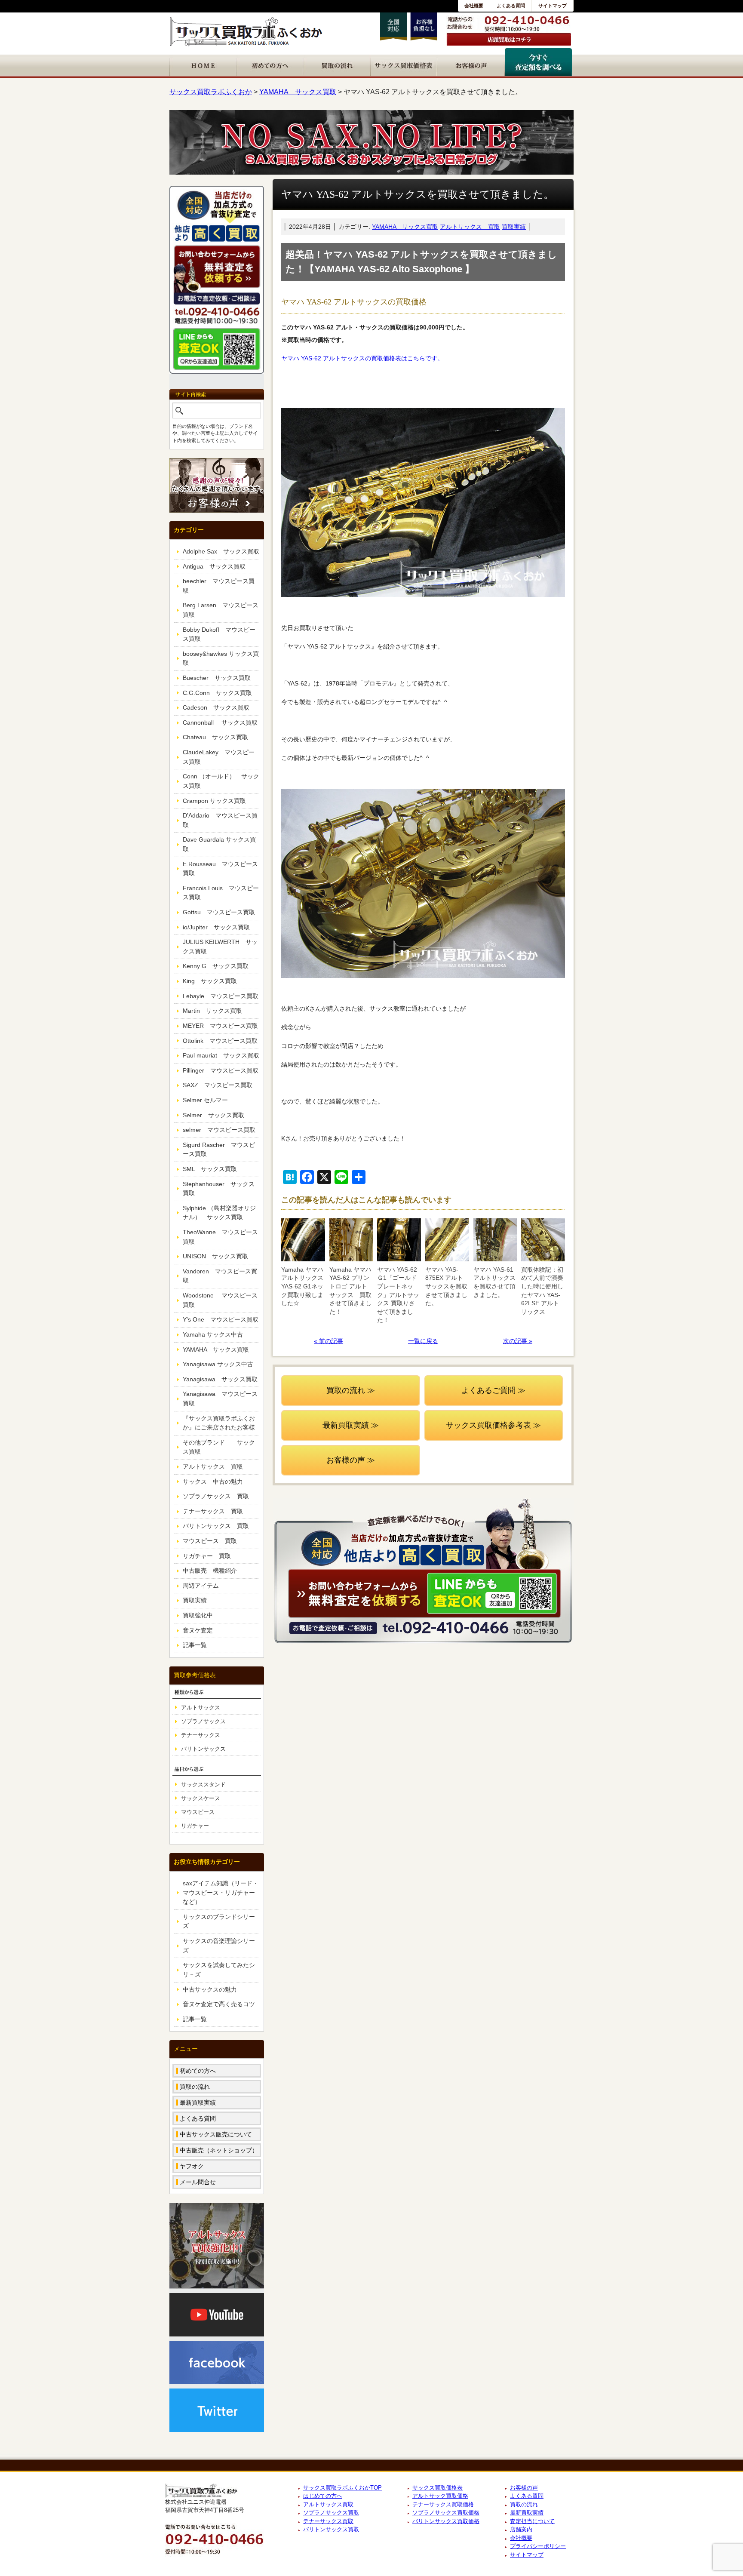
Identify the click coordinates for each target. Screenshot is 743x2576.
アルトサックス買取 (328, 2504)
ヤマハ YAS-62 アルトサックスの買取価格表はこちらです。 (362, 358)
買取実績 (514, 227)
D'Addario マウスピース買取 (220, 820)
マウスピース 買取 (210, 1541)
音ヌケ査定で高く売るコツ (219, 2004)
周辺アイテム (201, 1586)
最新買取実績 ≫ (351, 1425)
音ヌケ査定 (198, 1630)
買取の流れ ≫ (351, 1390)
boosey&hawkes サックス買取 (221, 658)
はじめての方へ (323, 2496)
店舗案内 (521, 2529)
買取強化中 (198, 1615)
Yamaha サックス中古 (213, 1334)
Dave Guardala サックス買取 (219, 844)
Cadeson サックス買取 (216, 707)
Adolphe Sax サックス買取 (221, 551)
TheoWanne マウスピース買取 (220, 1237)
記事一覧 (195, 1645)
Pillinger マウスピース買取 (221, 1070)
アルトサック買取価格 (440, 2496)
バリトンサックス (203, 1749)
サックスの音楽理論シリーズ (219, 1946)
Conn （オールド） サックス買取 (221, 781)
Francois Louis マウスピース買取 (221, 893)
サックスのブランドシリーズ (219, 1921)
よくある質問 (511, 6)
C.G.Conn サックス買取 (217, 693)
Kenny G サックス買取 (216, 966)
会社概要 (474, 6)
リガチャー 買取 (207, 1556)
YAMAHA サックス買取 (405, 227)
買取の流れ (195, 2087)
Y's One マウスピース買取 (221, 1319)
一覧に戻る (423, 1341)
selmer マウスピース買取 (219, 1130)
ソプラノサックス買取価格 (446, 2513)
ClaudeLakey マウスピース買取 (219, 757)
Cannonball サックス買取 (220, 722)
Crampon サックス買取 (214, 801)
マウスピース (198, 1812)
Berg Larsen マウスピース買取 (221, 610)
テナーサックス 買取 (213, 1511)
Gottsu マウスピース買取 (219, 912)
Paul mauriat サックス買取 (221, 1055)
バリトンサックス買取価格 (446, 2521)
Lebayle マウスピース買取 (221, 996)
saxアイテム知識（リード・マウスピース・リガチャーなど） (221, 1892)
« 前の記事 (329, 1341)
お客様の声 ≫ (351, 1460)
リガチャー (195, 1826)
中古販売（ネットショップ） (219, 2150)
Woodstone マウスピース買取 (220, 1300)
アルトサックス (201, 1708)
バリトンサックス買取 (331, 2529)
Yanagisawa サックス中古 (218, 1364)
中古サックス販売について (216, 2134)
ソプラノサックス (203, 1721)
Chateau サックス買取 (215, 737)
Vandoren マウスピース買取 (220, 1276)
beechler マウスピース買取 (219, 586)
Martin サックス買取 (212, 1011)
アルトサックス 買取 (470, 227)
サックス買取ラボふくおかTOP (342, 2488)
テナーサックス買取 (328, 2521)
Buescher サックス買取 (217, 678)
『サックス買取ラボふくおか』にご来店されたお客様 (219, 1423)
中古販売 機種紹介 (210, 1571)
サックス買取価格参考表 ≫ (493, 1425)
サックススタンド (203, 1784)
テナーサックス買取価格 (443, 2504)
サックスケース (201, 1798)
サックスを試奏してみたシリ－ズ (219, 1970)
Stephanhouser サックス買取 (219, 1189)
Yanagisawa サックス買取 (220, 1379)
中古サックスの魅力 (210, 1989)
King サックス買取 (210, 981)
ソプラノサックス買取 (331, 2513)
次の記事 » (518, 1341)
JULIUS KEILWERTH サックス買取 (220, 947)
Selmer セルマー (205, 1100)
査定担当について (532, 2521)
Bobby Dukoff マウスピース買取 (219, 634)
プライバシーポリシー (538, 2546)
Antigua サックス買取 (214, 566)
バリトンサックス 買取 (216, 1526)
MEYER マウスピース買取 (220, 1026)
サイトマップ (553, 6)
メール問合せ (198, 2182)
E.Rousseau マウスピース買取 (220, 869)
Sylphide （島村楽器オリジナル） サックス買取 (219, 1213)
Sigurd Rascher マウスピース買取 (219, 1150)
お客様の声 (524, 2488)
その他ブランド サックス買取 (219, 1447)
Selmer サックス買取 (213, 1115)
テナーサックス (201, 1735)
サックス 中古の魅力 (213, 1482)
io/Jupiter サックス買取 (216, 927)
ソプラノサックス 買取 (216, 1496)
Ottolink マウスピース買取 (220, 1041)
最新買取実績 (198, 2103)
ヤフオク (192, 2166)
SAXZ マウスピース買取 (218, 1085)
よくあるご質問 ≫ (493, 1390)
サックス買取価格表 (438, 2488)
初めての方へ (198, 2071)
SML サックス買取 (210, 1169)
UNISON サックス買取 (215, 1256)
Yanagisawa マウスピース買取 (220, 1399)
